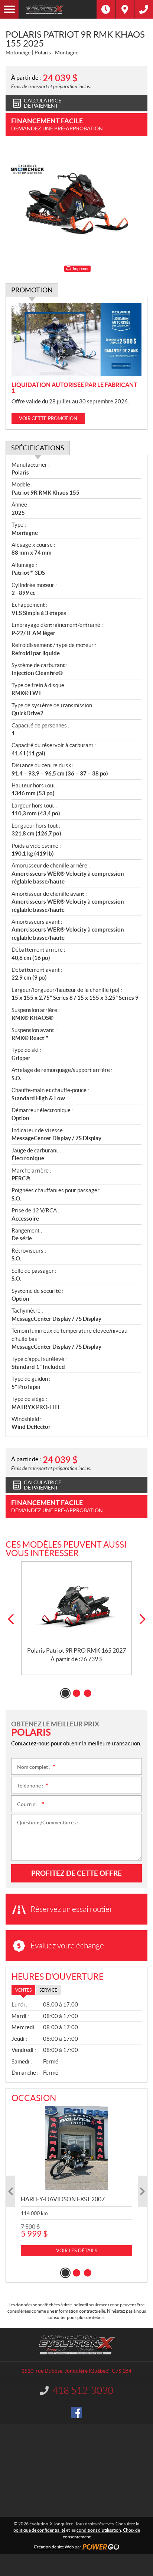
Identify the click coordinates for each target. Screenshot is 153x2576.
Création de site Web (54, 2547)
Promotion (32, 290)
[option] (76, 1618)
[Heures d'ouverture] (106, 9)
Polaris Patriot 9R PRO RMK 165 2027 (76, 1650)
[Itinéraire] (125, 9)
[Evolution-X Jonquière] (58, 9)
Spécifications (38, 448)
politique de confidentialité (39, 2530)
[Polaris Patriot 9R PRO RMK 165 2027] (76, 1605)
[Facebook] (76, 2412)
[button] (11, 1619)
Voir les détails (77, 2251)
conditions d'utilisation (99, 2530)
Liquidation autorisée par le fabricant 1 (74, 388)
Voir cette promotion (48, 418)
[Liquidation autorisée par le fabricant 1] (76, 340)
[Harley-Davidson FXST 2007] (76, 2148)
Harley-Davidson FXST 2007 (63, 2199)
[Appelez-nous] (144, 9)
